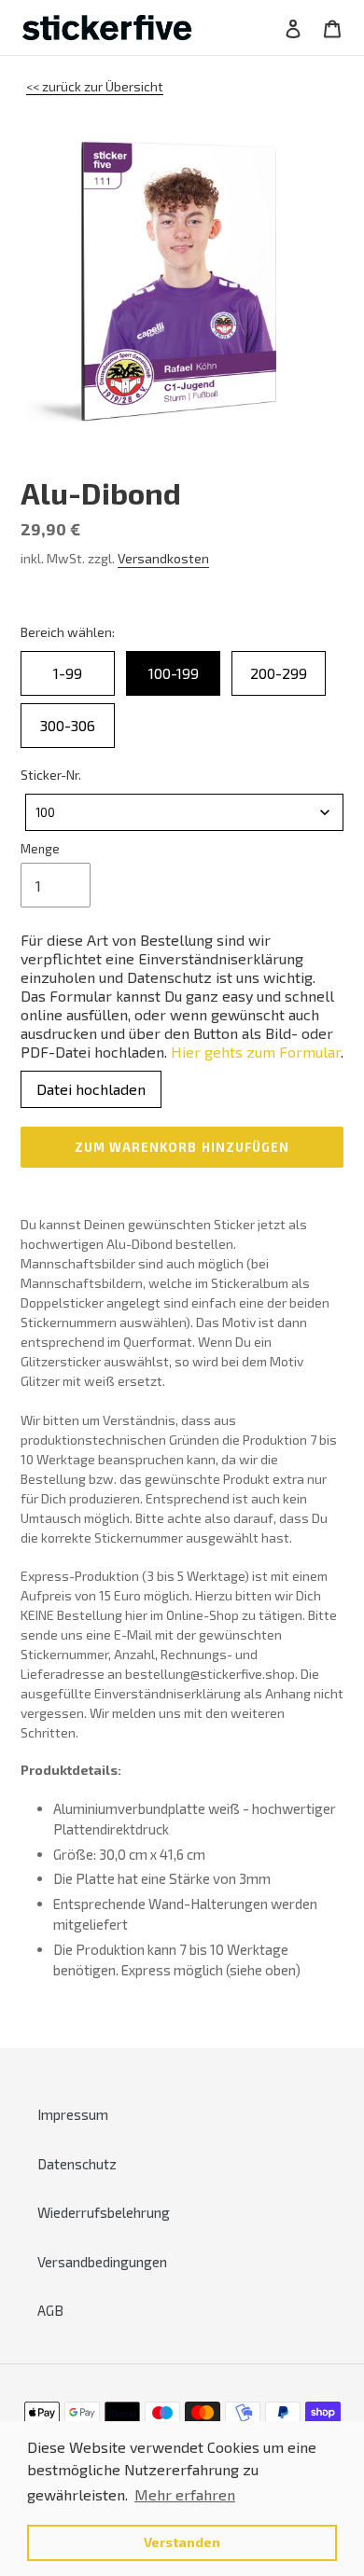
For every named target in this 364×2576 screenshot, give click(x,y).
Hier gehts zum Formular (256, 1052)
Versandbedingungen (102, 2262)
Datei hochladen (91, 1089)
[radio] (68, 673)
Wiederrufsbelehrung (104, 2212)
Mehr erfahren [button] (185, 2494)
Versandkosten (163, 558)
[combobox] (184, 812)
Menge (40, 849)
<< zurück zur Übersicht (95, 86)
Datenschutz (77, 2164)
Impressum (73, 2114)
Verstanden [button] (182, 2542)
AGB (50, 2310)
